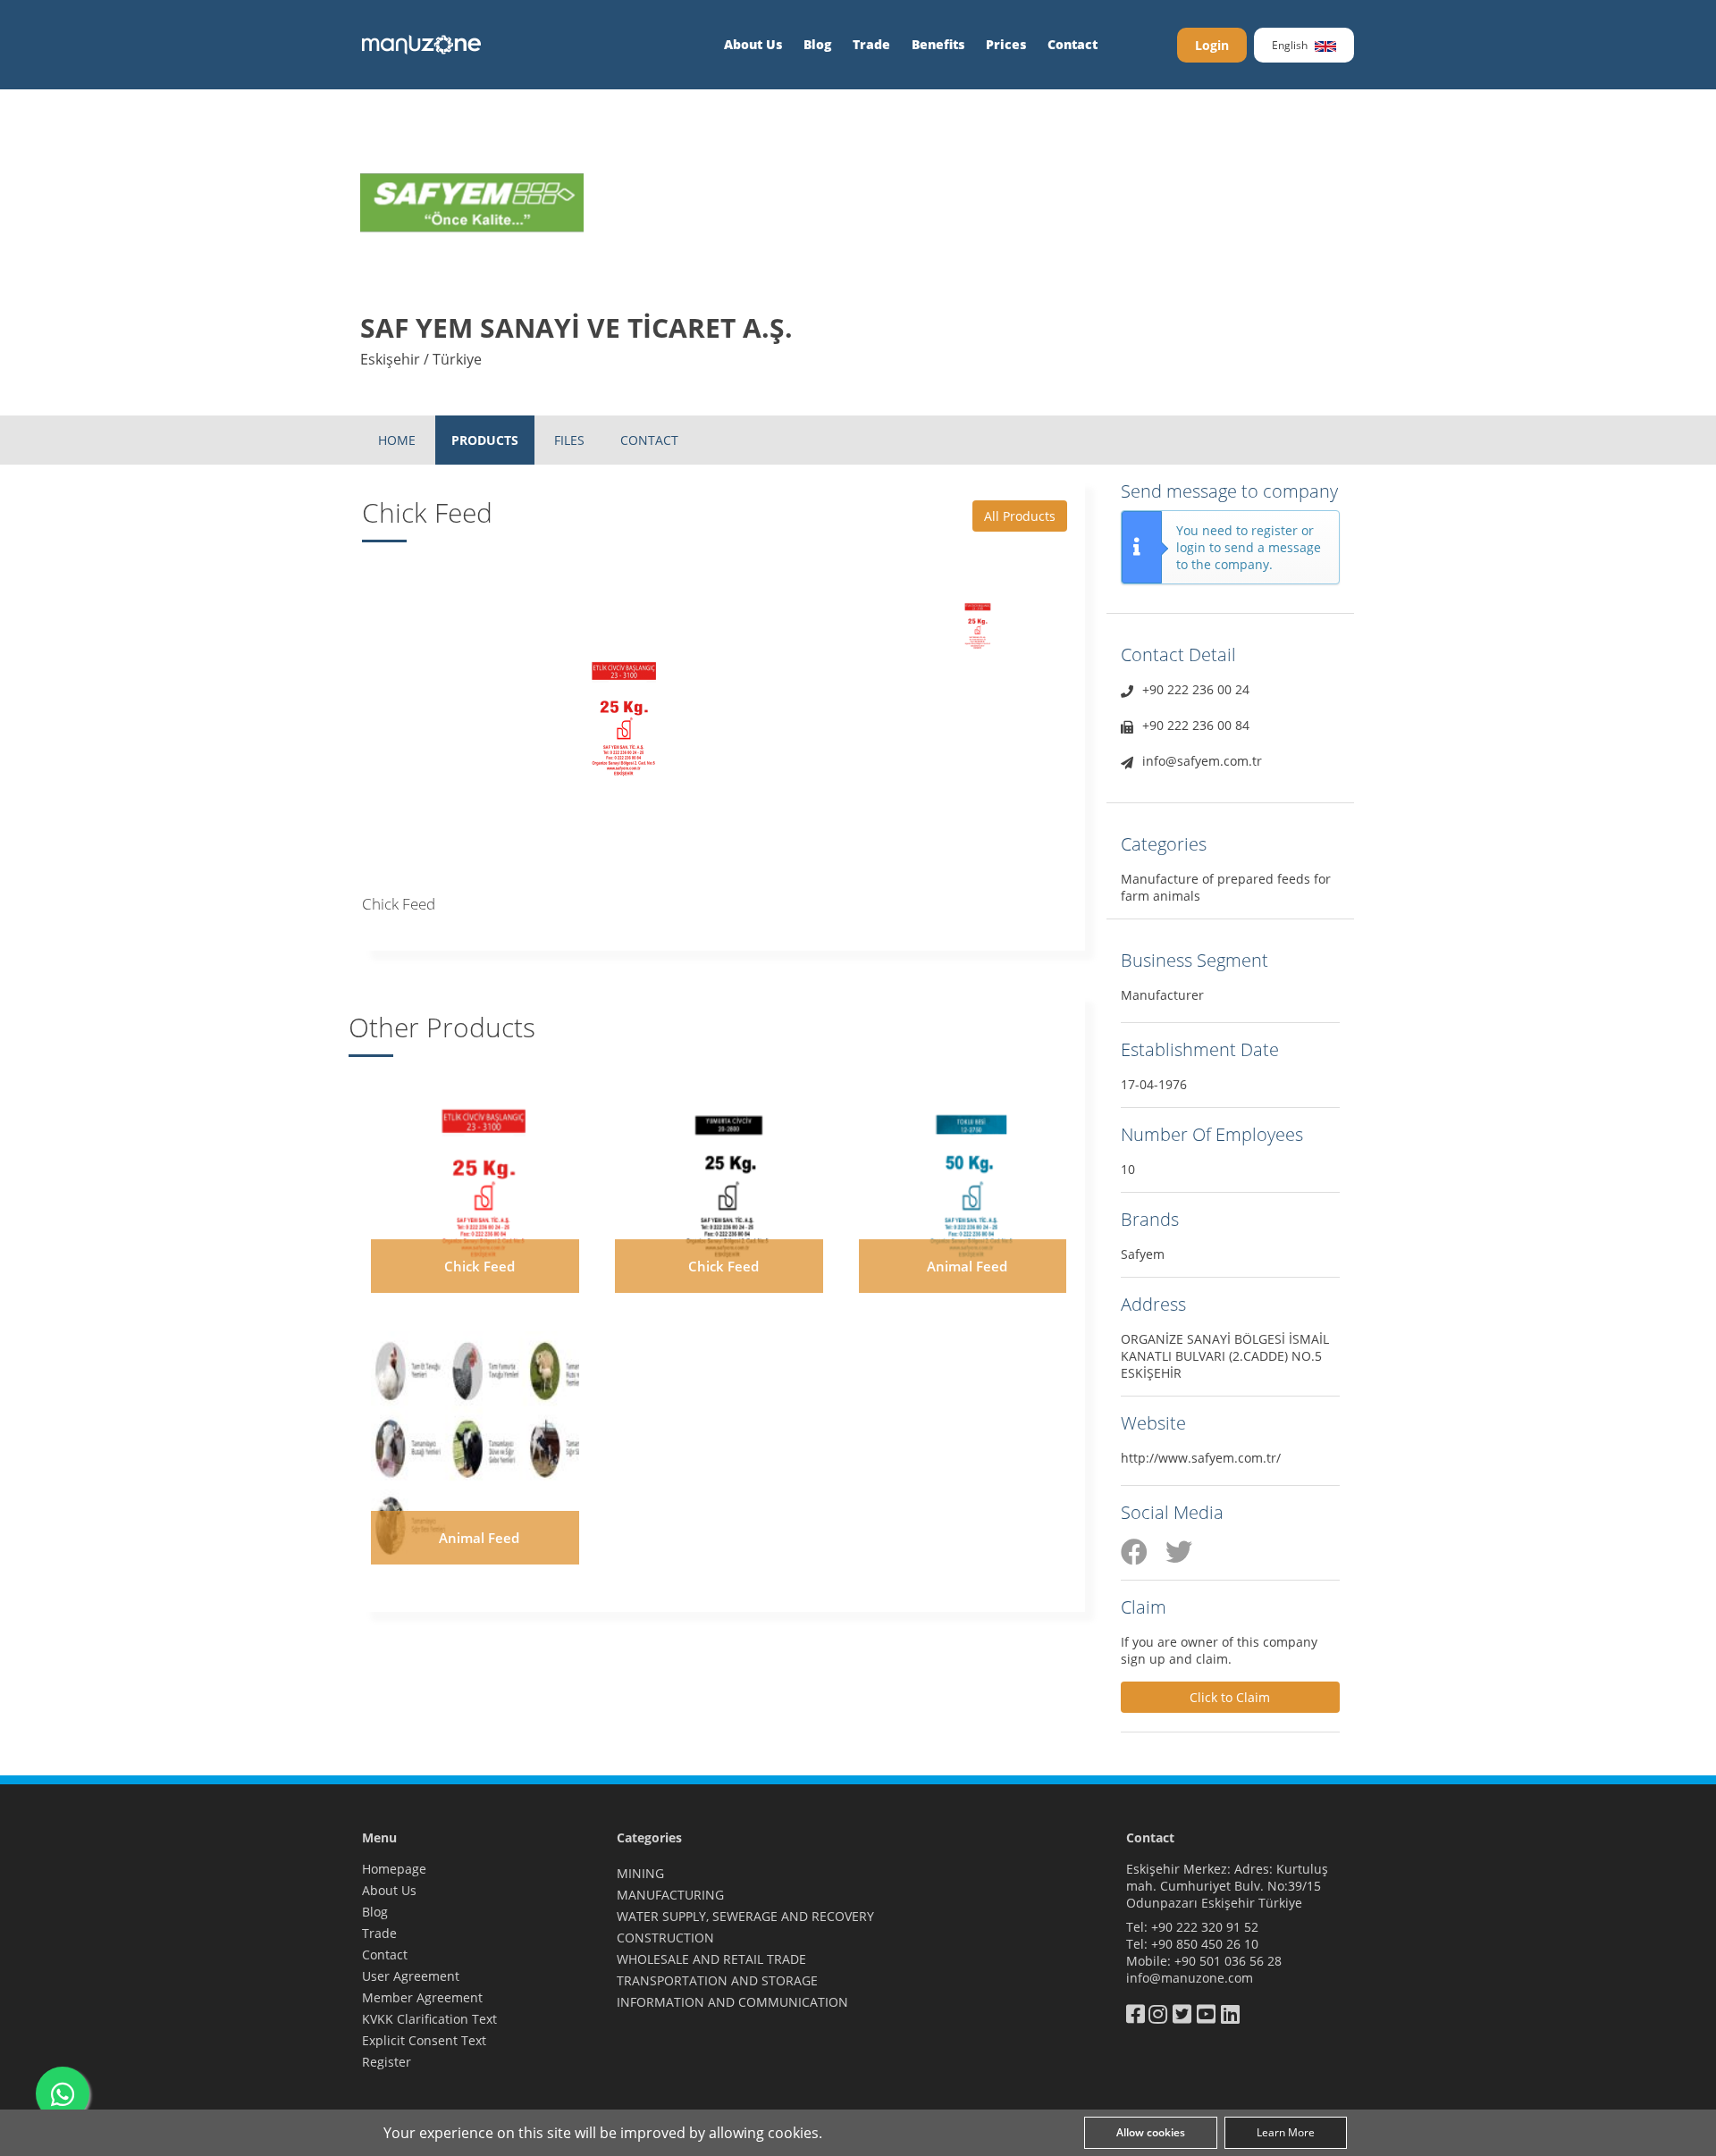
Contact (1072, 44)
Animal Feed (967, 1266)
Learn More (1286, 2132)
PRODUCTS (485, 440)
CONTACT (649, 440)
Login (1212, 45)
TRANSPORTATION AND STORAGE (717, 1980)
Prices (1006, 44)
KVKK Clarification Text (429, 2019)
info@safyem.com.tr (1202, 761)
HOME (397, 440)
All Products (1020, 516)
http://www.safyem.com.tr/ (1201, 1458)
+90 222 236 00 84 (1196, 725)
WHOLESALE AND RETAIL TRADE (711, 1959)
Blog (817, 44)
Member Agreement (422, 1997)
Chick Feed (479, 1266)
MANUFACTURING (670, 1895)
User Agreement (411, 1976)
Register (387, 2062)
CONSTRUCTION (665, 1938)
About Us (753, 44)
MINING (640, 1873)
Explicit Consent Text (424, 2040)
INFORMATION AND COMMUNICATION (732, 2002)
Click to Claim (1230, 1697)
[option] (627, 713)
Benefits (938, 44)
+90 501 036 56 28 (1228, 1961)
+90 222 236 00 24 (1196, 689)
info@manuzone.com (1190, 1978)
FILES (569, 440)
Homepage (394, 1869)
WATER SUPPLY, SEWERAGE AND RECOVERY (745, 1916)
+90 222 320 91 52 (1205, 1927)
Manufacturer (1162, 995)
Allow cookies (1151, 2132)
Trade (871, 44)
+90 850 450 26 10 (1205, 1944)
